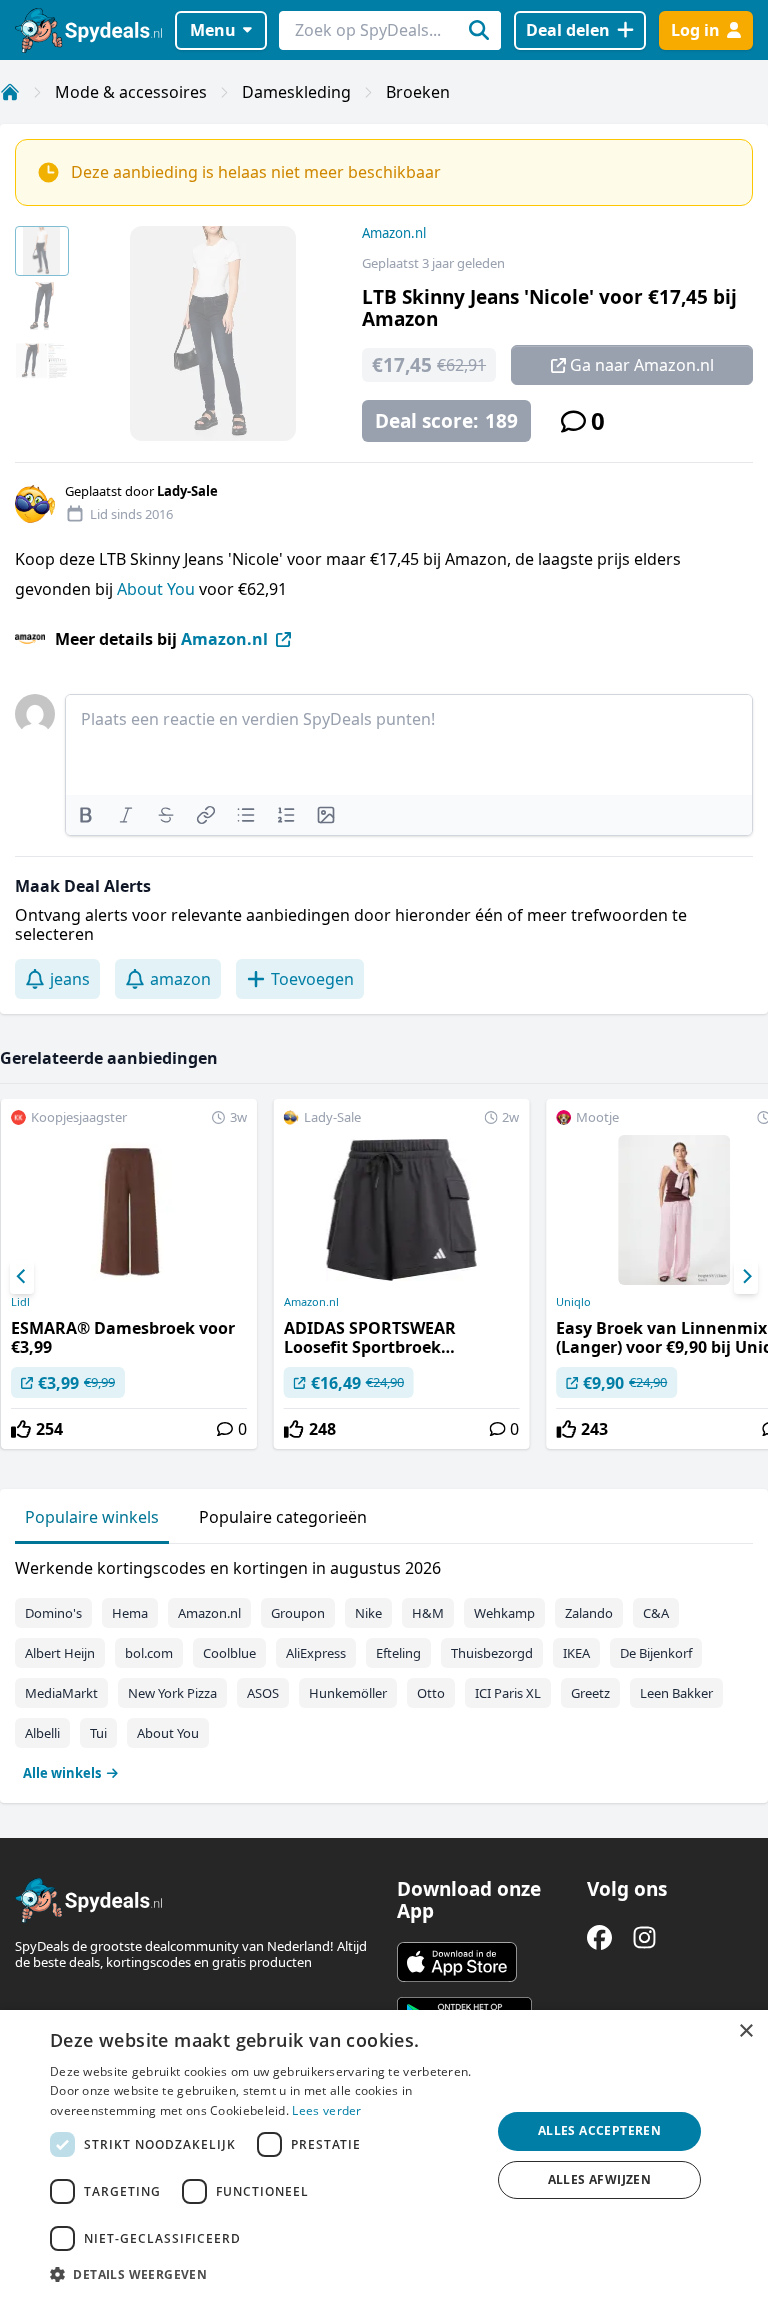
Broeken (418, 92)
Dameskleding (296, 92)
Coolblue (229, 1653)
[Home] (10, 92)
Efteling (398, 1653)
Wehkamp (504, 1613)
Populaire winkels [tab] (92, 1517)
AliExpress (316, 1653)
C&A (656, 1613)
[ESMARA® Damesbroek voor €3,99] (129, 1274)
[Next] (746, 1277)
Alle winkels (62, 1773)
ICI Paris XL (508, 1693)
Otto (431, 1693)
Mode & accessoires (131, 92)
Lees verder (326, 2110)
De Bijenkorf (656, 1653)
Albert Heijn (60, 1653)
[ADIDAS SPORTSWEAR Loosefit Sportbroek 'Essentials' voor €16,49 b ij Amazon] (402, 1274)
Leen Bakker (676, 1693)
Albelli (42, 1733)
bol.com (149, 1653)
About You (158, 589)
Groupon (298, 1613)
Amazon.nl (394, 233)
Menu (213, 30)
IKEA (576, 1653)
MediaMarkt (61, 1693)
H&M (428, 1613)
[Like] (21, 1429)
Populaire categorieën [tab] (283, 1517)
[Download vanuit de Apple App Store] (457, 1962)
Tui (98, 1733)
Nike (368, 1613)
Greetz (590, 1693)
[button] (264, 2274)
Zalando (589, 1613)
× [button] (745, 2031)
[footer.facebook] (599, 1937)
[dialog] (384, 2155)
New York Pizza (172, 1693)
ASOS (263, 1693)
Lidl (20, 1302)
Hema (130, 1613)
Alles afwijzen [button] (600, 2179)
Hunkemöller (348, 1693)
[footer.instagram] (644, 1937)
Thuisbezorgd (492, 1653)
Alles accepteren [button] (599, 2130)
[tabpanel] (384, 1666)
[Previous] (22, 1277)
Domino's (53, 1613)
